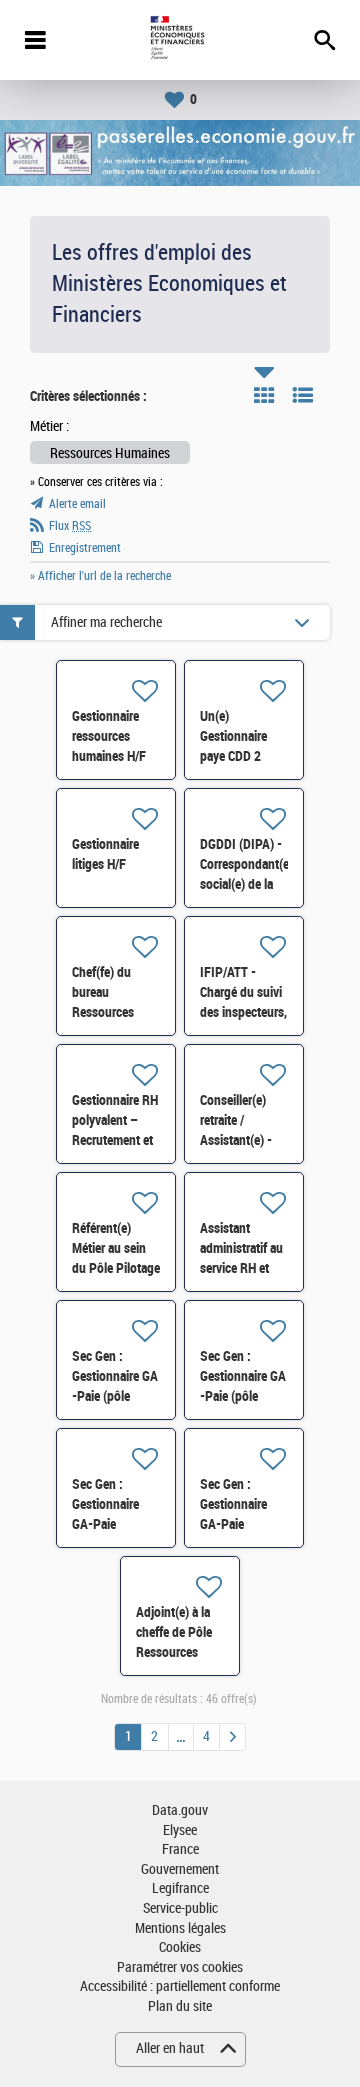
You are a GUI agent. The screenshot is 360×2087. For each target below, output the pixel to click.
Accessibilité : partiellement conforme (180, 1986)
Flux (70, 526)
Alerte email (77, 504)
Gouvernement (180, 1869)
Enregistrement (85, 548)
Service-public (180, 1908)
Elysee (180, 1830)
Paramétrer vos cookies (180, 1967)
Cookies (180, 1947)
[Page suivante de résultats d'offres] (232, 1737)
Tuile (264, 395)
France (180, 1849)
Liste (303, 395)
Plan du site (180, 2006)
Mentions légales (180, 1928)
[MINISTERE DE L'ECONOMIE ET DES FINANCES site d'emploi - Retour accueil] (179, 40)
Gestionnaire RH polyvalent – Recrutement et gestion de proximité (115, 1140)
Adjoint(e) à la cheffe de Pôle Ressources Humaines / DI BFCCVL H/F (174, 1652)
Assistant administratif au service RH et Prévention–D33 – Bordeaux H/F (244, 1268)
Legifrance (180, 1888)
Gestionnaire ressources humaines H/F (109, 736)
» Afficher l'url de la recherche (100, 576)
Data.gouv (180, 1810)
